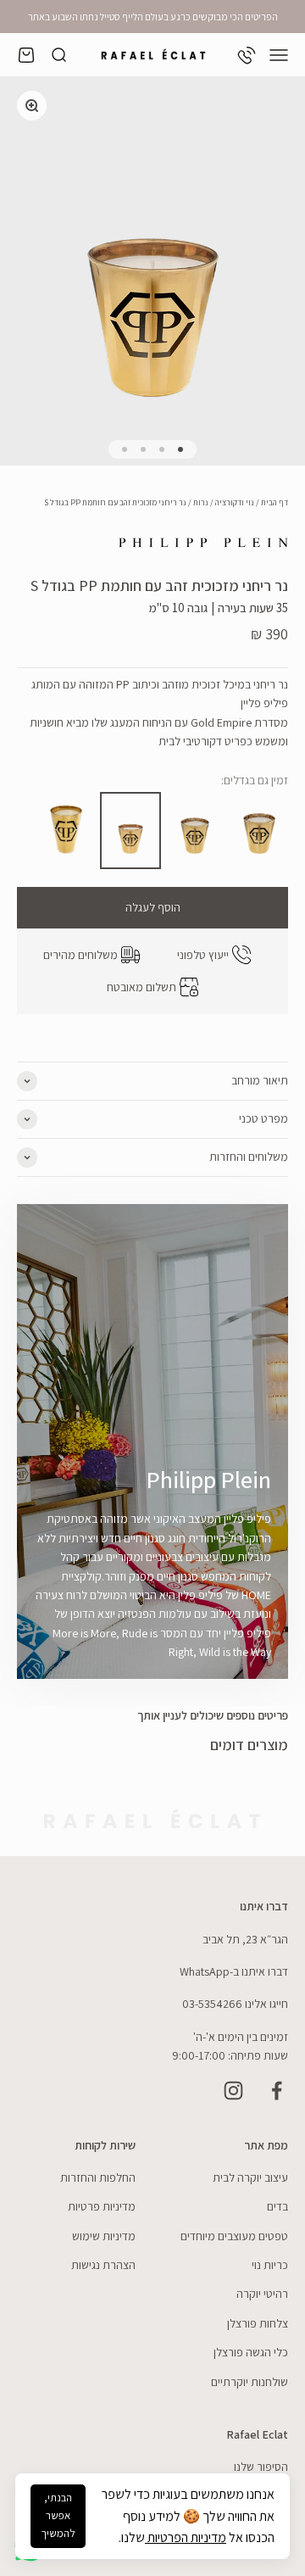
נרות (201, 502)
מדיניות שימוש (104, 2236)
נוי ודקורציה (235, 502)
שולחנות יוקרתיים (250, 2382)
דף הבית (274, 502)
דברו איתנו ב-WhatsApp (234, 1971)
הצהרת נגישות (103, 2265)
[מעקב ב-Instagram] (233, 2091)
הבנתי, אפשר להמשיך (58, 2515)
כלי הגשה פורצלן (251, 2352)
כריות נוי (270, 2265)
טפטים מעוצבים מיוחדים (234, 2236)
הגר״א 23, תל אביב (245, 1939)
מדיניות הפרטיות (186, 2537)
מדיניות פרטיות (102, 2206)
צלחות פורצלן (258, 2323)
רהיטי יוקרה (262, 2294)
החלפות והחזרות (98, 2177)
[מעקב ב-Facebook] (277, 2091)
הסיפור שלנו (261, 2467)
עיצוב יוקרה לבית (250, 2177)
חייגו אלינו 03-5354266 (235, 2004)
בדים (277, 2206)
